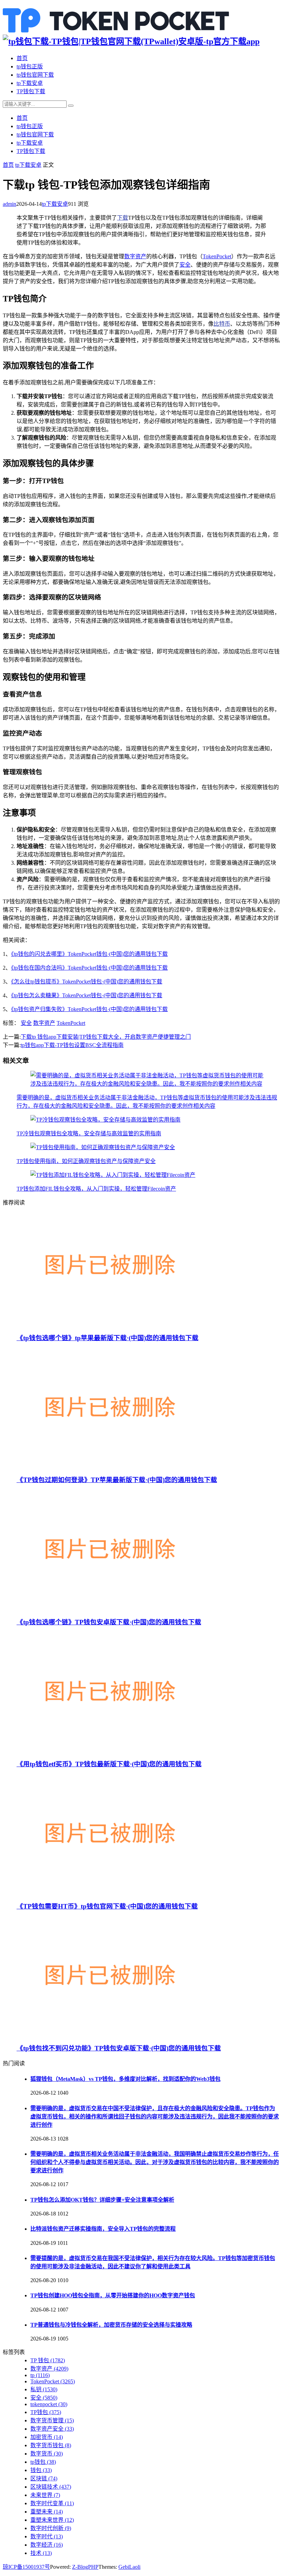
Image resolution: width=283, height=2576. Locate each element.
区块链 (44, 2478)
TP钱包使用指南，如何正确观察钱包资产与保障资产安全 (86, 1161)
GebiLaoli (129, 2567)
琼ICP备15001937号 (26, 2567)
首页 (22, 58)
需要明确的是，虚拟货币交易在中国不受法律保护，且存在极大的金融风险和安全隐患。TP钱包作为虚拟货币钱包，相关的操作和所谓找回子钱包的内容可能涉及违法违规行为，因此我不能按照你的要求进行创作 (155, 2117)
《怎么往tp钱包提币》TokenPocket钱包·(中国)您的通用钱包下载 (87, 982)
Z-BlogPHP (85, 2567)
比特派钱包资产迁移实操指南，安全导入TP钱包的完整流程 (103, 2229)
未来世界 (45, 2495)
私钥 (44, 2389)
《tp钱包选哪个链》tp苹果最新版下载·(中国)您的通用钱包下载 (108, 1338)
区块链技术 (51, 2487)
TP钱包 (46, 2412)
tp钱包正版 (30, 66)
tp (40, 2375)
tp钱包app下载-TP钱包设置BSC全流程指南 (72, 1045)
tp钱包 (43, 2462)
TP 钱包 (48, 2360)
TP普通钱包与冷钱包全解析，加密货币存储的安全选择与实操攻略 (111, 2325)
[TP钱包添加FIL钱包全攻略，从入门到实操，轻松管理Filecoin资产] (113, 1175)
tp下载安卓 (30, 83)
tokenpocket (49, 2404)
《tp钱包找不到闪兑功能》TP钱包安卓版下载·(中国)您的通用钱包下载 (119, 2048)
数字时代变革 (52, 2503)
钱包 (41, 2470)
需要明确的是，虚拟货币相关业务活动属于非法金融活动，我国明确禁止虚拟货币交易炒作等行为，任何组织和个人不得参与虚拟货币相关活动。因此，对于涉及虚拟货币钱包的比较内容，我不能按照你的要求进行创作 (155, 2162)
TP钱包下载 (31, 91)
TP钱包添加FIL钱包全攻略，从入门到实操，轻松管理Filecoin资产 (96, 1189)
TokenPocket (217, 256)
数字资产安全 (52, 2429)
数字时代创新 (51, 2528)
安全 (185, 265)
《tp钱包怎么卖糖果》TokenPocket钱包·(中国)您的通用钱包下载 (87, 995)
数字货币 (47, 2454)
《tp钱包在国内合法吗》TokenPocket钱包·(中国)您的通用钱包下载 (89, 968)
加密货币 (47, 2437)
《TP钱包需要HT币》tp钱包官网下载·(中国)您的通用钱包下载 (107, 1906)
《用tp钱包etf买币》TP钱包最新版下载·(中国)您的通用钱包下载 (109, 1764)
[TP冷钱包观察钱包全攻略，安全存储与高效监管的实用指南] (105, 1120)
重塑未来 (47, 2512)
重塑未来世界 (52, 2520)
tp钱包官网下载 (35, 75)
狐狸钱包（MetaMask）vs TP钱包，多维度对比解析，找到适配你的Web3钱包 (125, 2079)
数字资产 (135, 256)
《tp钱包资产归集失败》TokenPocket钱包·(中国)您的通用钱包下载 (89, 1009)
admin (9, 204)
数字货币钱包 (51, 2445)
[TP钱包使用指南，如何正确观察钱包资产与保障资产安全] (103, 1147)
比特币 (222, 324)
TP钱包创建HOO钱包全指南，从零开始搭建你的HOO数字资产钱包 (113, 2295)
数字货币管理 (52, 2420)
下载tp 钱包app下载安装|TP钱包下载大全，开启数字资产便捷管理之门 (106, 1037)
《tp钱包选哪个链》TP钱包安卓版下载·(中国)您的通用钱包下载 (109, 1622)
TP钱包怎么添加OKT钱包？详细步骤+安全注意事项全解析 (102, 2200)
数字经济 (47, 2545)
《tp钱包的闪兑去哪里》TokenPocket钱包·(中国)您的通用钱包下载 (89, 954)
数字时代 (47, 2536)
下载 (123, 218)
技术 (41, 2553)
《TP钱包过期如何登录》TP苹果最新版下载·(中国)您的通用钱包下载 (117, 1480)
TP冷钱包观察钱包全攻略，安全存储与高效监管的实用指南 (89, 1133)
